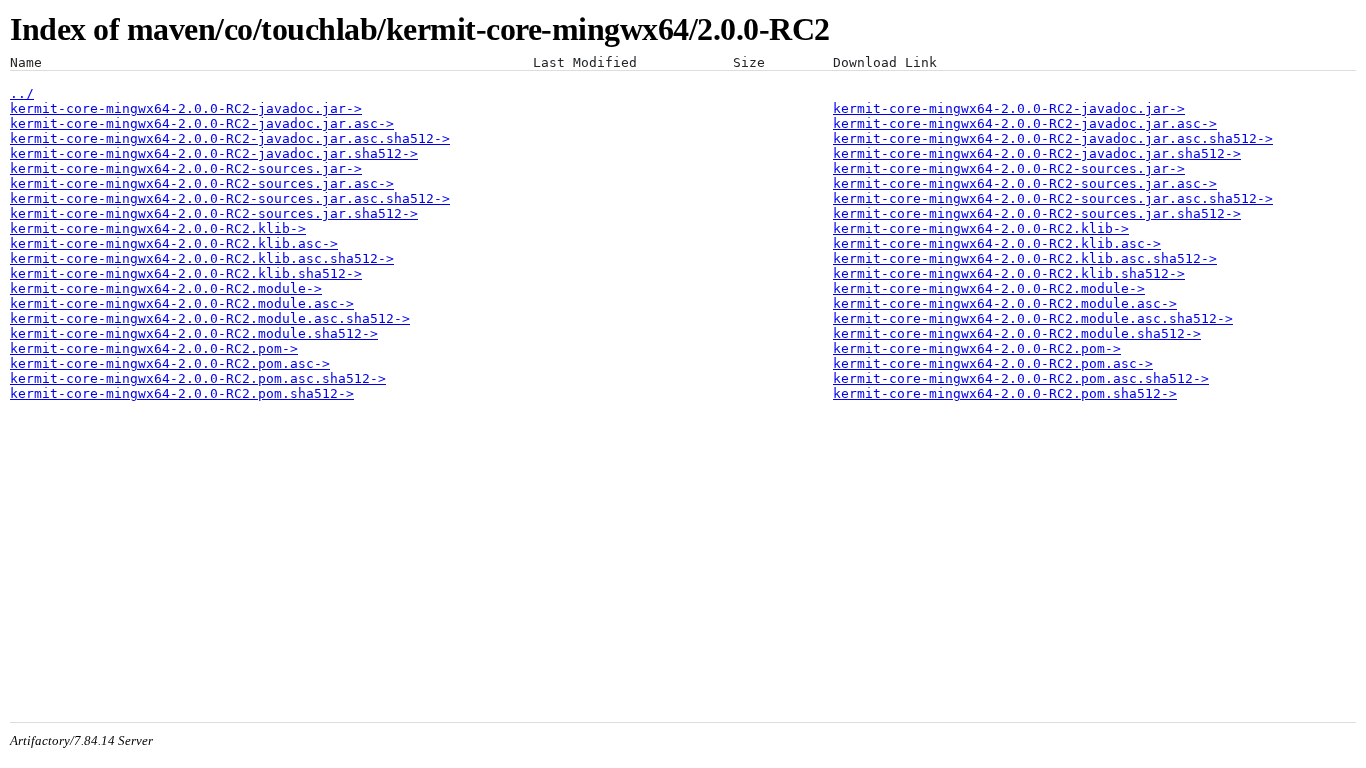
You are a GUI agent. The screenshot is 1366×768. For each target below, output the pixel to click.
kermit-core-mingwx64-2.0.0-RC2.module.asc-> (182, 303)
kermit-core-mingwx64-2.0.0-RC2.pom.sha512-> (182, 393)
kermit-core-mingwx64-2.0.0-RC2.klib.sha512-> (186, 273)
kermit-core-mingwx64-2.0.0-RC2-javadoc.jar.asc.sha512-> (230, 138)
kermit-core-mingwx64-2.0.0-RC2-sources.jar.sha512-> (214, 213)
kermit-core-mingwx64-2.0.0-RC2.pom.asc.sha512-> (198, 378)
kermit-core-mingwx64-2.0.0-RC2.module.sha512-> (194, 333)
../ (22, 93)
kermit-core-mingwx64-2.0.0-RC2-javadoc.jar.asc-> (202, 123)
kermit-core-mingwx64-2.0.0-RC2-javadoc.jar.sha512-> (214, 153)
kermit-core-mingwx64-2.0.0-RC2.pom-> (154, 348)
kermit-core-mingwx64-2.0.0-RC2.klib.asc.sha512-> (202, 258)
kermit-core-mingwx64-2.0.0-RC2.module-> (166, 288)
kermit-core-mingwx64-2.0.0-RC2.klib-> (158, 228)
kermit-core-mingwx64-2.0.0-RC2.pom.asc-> (170, 363)
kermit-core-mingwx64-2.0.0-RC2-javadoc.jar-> (186, 108)
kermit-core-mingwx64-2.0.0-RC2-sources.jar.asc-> (202, 183)
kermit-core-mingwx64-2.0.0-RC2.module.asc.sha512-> (210, 318)
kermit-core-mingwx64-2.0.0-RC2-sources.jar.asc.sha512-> (230, 198)
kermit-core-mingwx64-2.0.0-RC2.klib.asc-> (174, 243)
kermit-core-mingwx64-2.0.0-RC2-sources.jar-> (186, 168)
